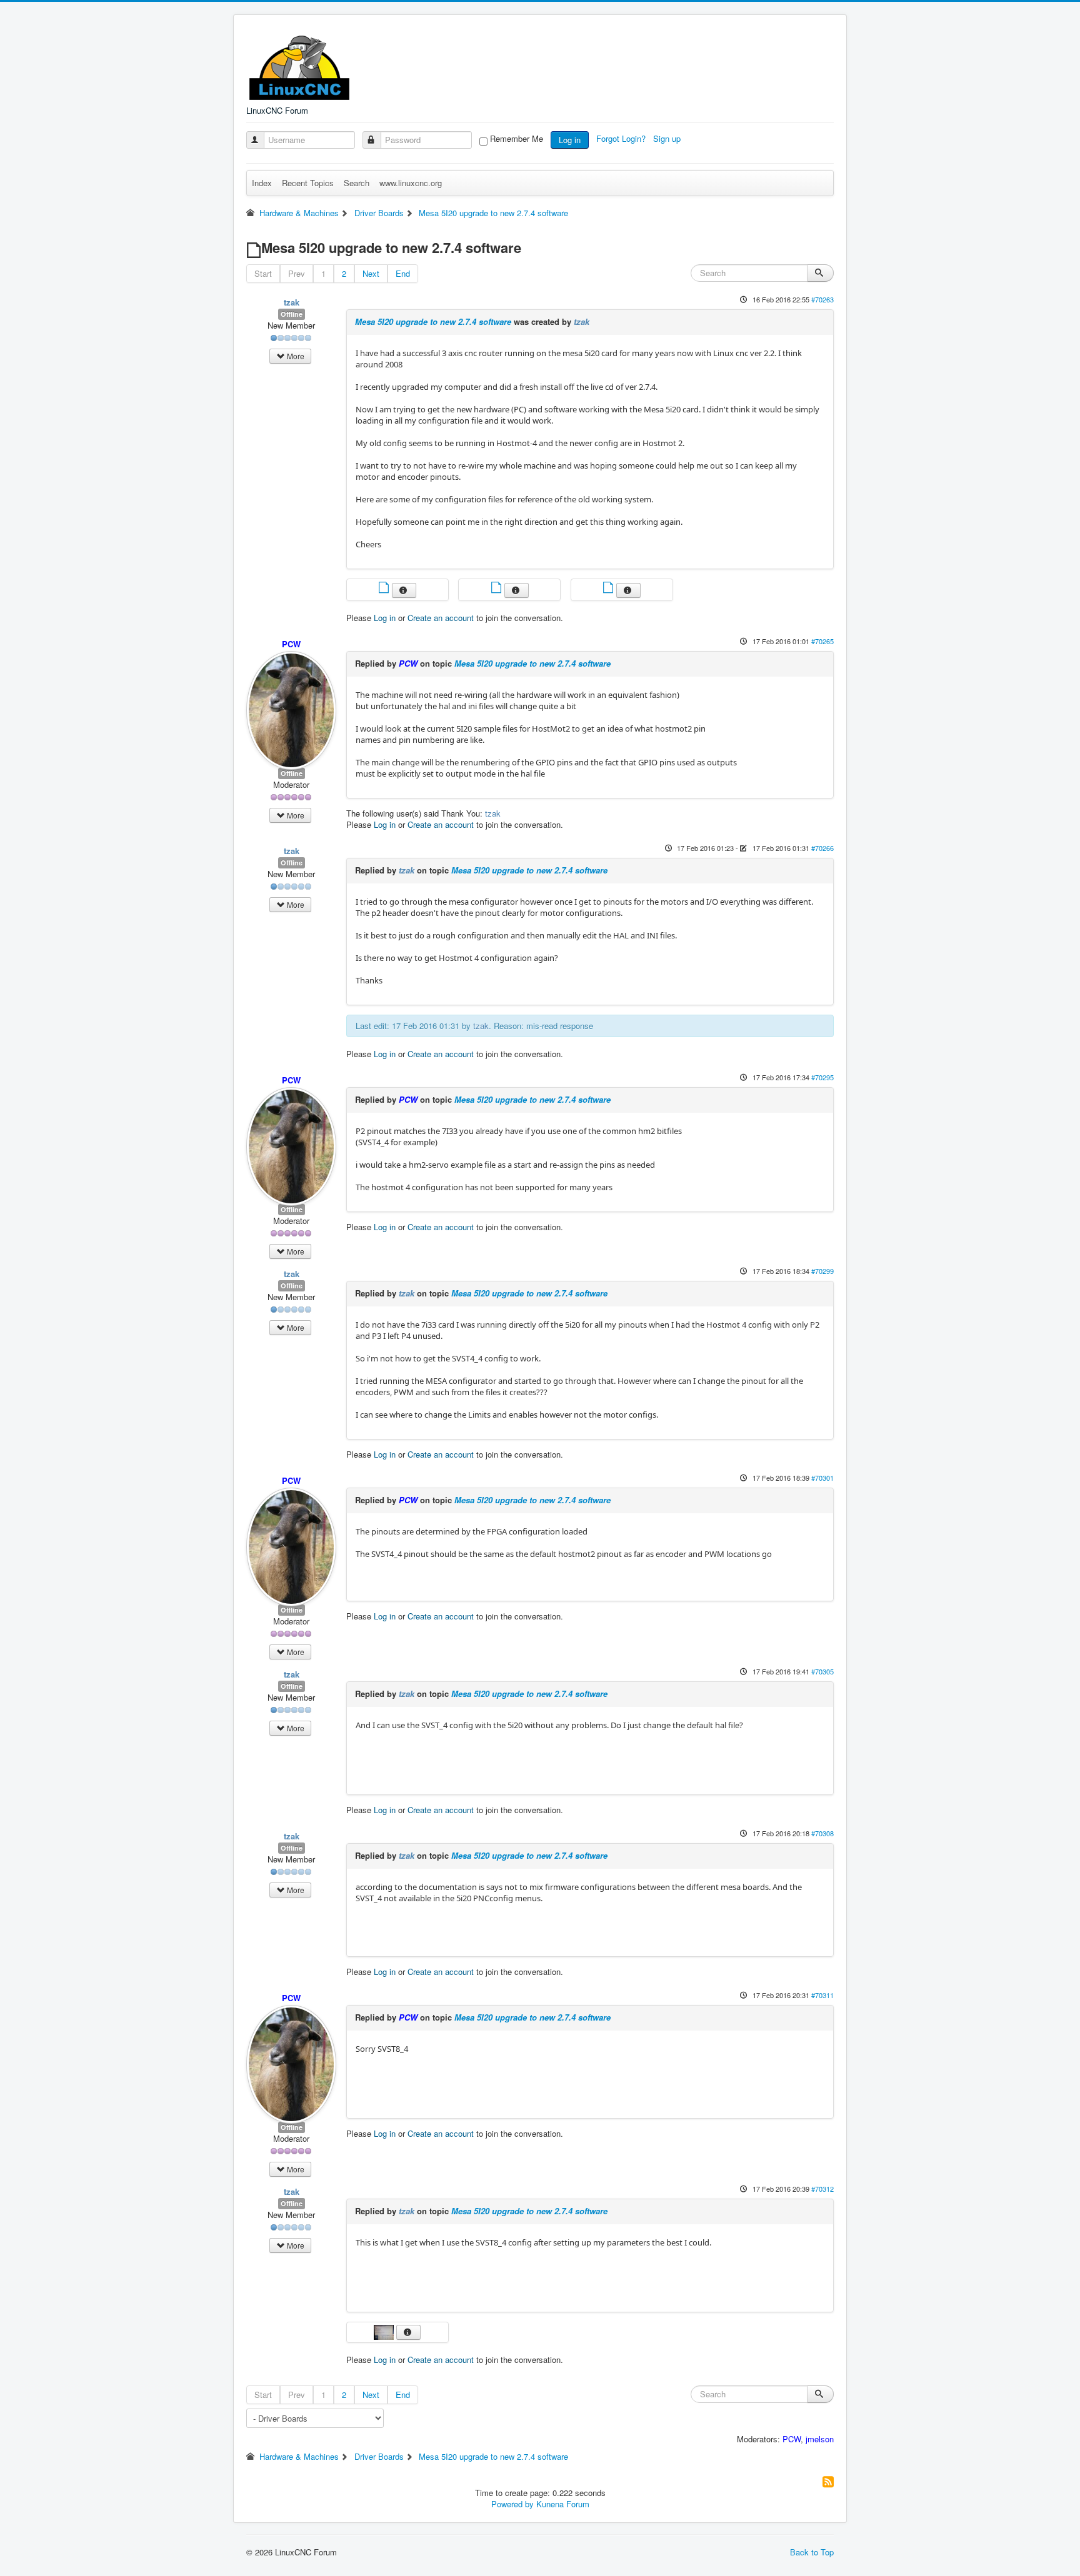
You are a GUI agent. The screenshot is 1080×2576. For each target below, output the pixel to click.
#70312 (822, 2189)
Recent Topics (308, 183)
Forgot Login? (622, 138)
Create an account (441, 618)
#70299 (822, 1271)
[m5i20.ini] (385, 589)
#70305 (822, 1671)
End (403, 273)
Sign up (668, 138)
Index (262, 183)
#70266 (822, 848)
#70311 (822, 1995)
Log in (570, 140)
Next (371, 273)
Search (357, 183)
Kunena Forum (563, 2504)
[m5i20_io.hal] (497, 589)
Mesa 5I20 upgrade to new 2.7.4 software (433, 321)
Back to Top (812, 2552)
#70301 (822, 1478)
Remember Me (517, 139)
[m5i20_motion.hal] (609, 589)
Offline (292, 314)
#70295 (822, 1077)
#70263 (822, 299)
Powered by (512, 2504)
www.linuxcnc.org (411, 183)
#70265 (822, 641)
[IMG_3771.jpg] (385, 2331)
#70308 (822, 1833)
